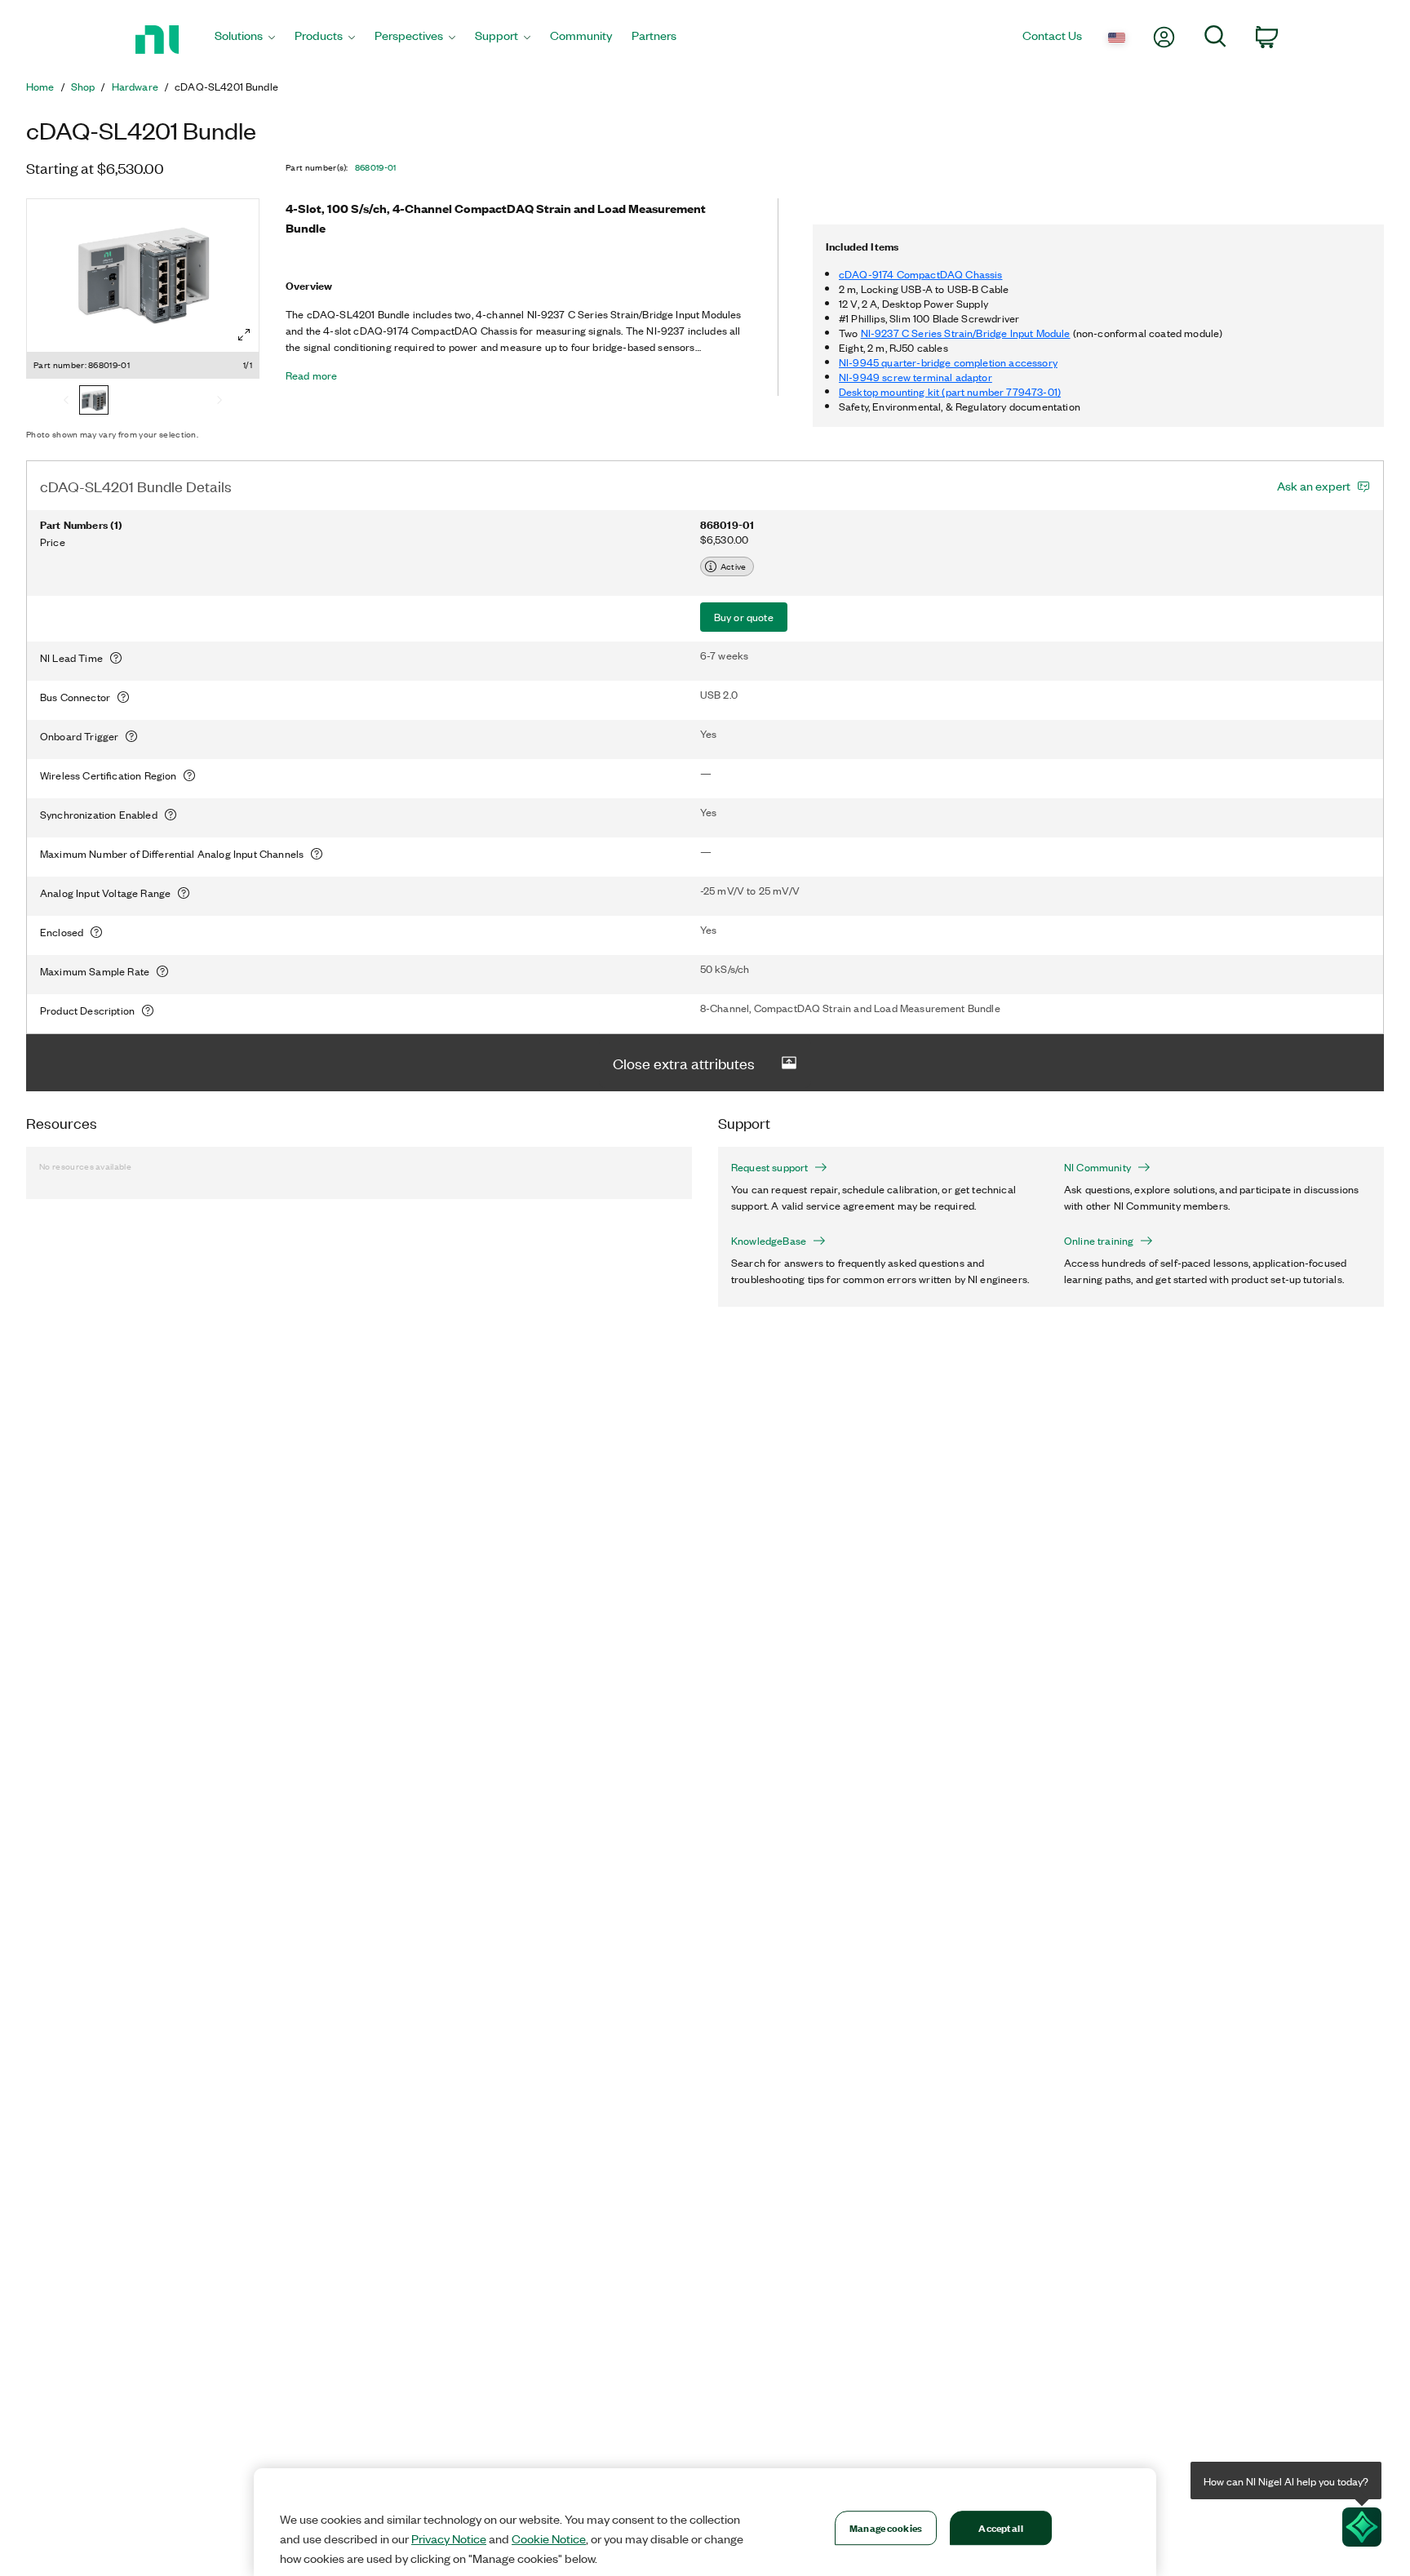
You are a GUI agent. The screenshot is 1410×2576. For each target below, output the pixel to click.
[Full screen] (244, 335)
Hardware (135, 87)
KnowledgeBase (769, 1241)
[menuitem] (245, 40)
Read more (311, 375)
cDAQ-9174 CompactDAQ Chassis (920, 274)
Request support (769, 1167)
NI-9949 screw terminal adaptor (916, 377)
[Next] (219, 402)
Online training (1099, 1241)
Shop (83, 87)
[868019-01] (94, 402)
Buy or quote (744, 617)
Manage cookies (886, 2527)
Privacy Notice (449, 2538)
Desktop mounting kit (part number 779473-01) (950, 391)
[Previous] (66, 402)
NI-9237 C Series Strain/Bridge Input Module (966, 333)
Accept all (1000, 2527)
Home (40, 87)
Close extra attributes (684, 1063)
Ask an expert (1314, 486)
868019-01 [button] (376, 167)
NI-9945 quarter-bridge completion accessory (948, 362)
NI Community (1097, 1167)
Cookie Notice (549, 2538)
